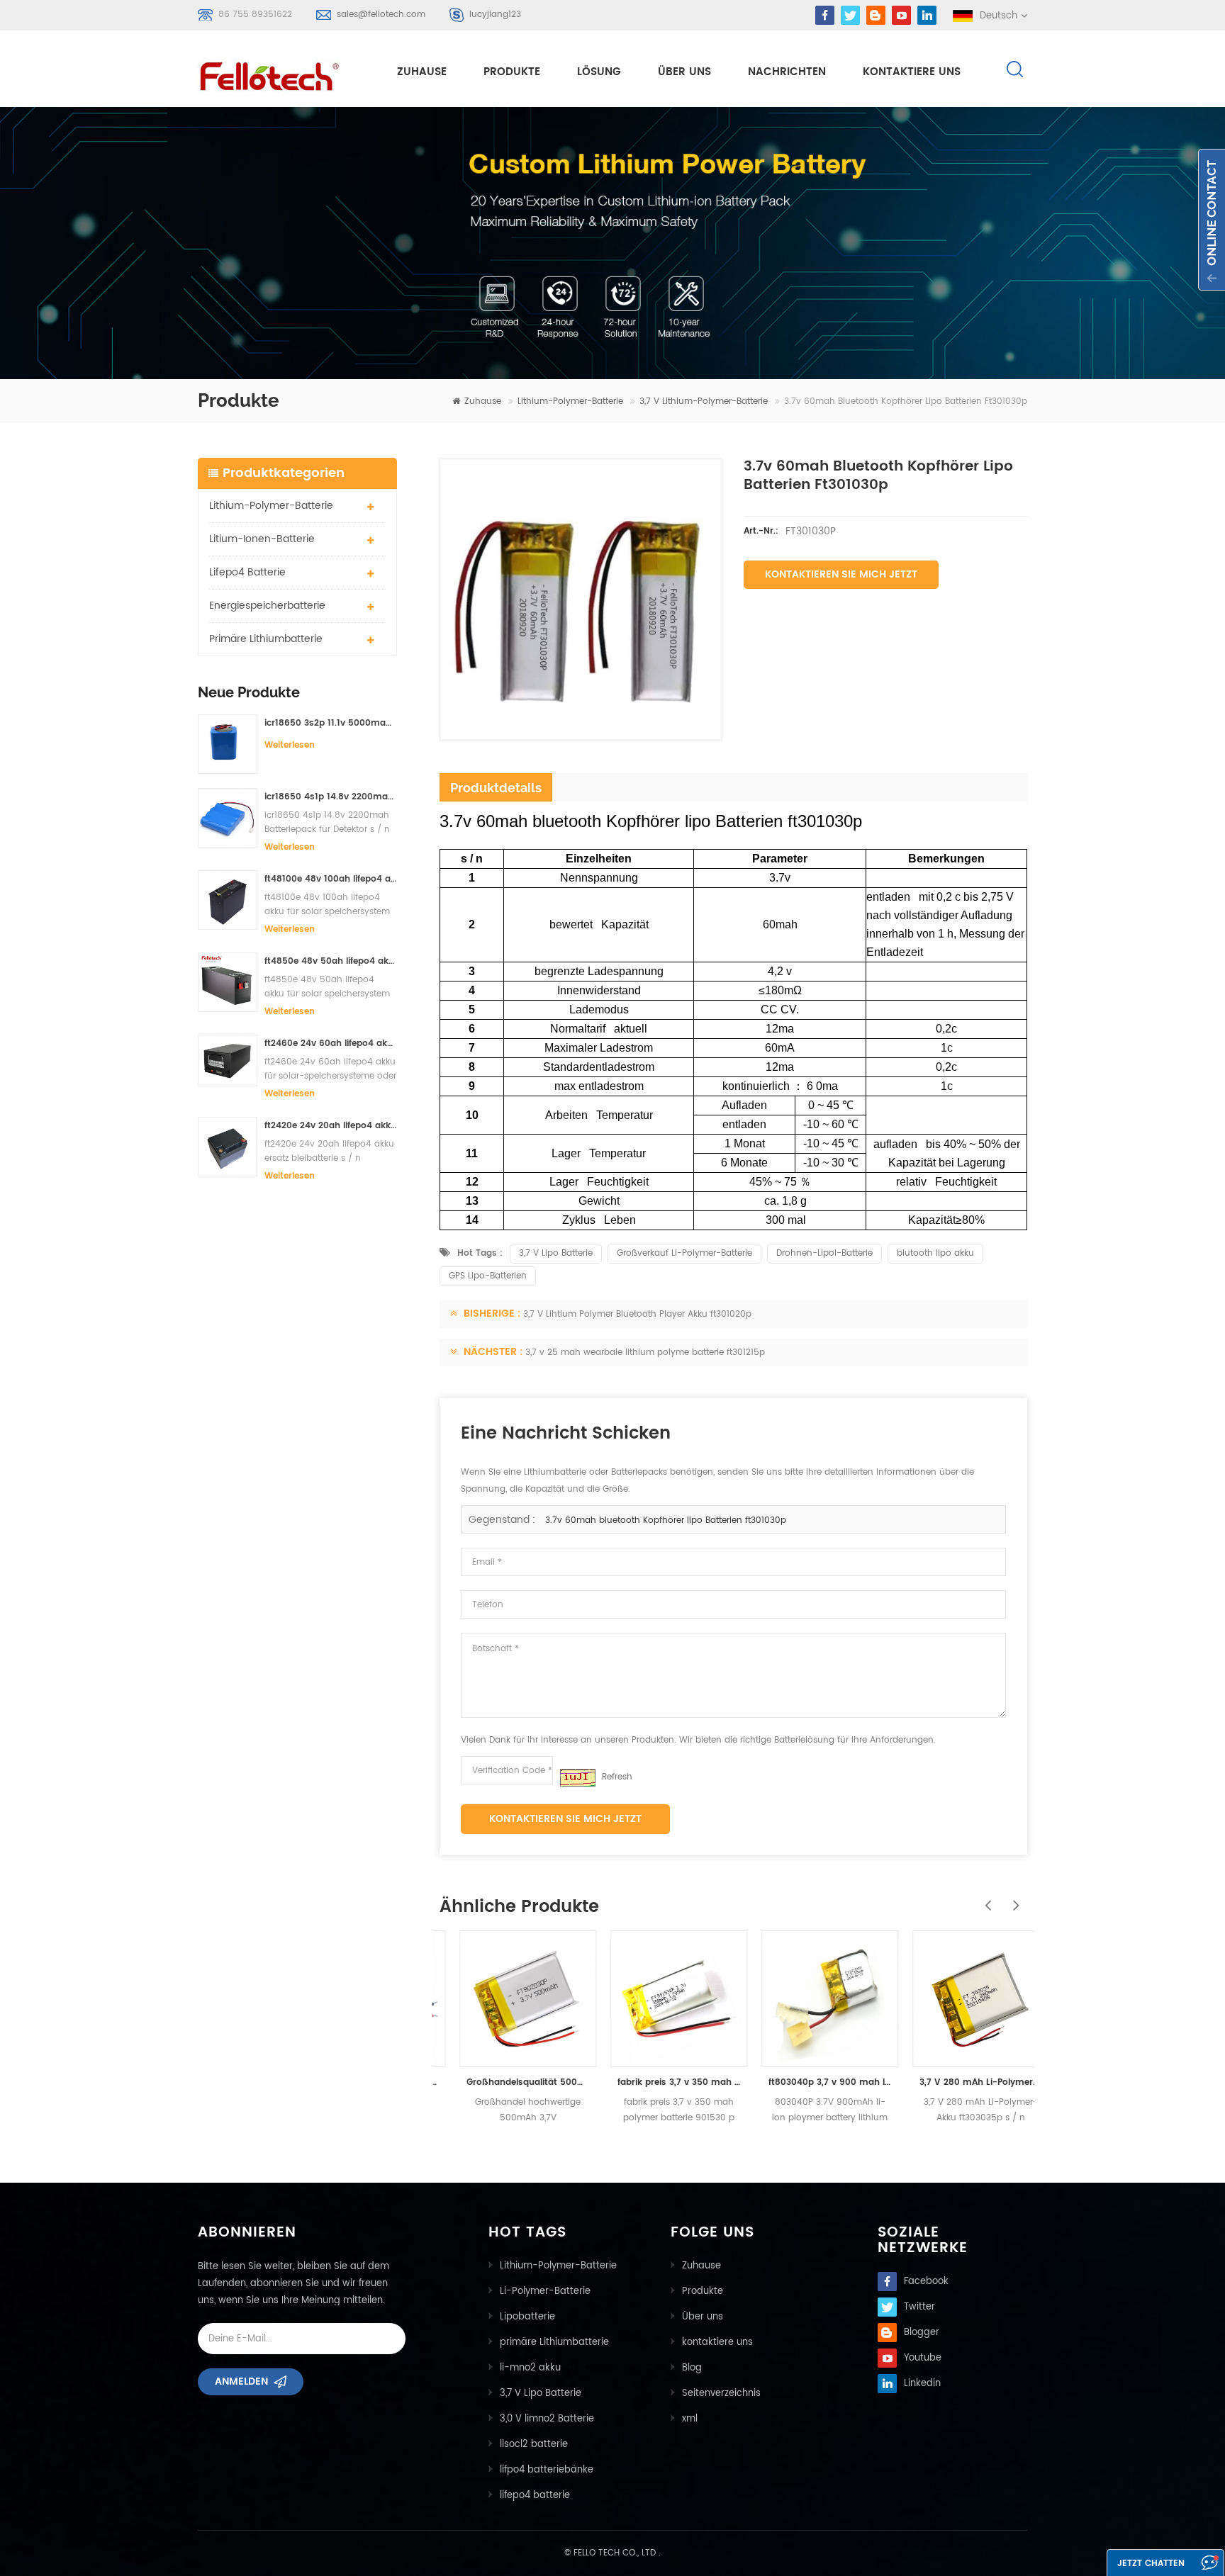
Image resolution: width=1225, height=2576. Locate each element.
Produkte (512, 72)
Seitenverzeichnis (721, 2394)
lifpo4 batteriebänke (547, 2470)
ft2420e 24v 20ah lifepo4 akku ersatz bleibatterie (331, 1126)
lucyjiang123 (495, 15)
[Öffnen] (1212, 220)
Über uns (684, 72)
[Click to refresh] (578, 1778)
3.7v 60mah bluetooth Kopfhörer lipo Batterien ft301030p (666, 1520)
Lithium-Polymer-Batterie (570, 401)
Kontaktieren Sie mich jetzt (841, 574)
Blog (692, 2368)
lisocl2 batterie (534, 2445)
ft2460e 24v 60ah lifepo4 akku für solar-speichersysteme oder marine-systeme (331, 1044)
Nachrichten (787, 72)
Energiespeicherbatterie (267, 606)
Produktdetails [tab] (496, 788)
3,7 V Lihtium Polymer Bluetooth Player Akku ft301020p (637, 1314)
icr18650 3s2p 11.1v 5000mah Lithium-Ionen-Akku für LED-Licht (331, 723)
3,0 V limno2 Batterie (547, 2419)
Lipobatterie (527, 2317)
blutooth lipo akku (935, 1253)
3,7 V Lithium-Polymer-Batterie (704, 401)
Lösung (599, 72)
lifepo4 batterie (247, 572)
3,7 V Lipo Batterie (556, 1253)
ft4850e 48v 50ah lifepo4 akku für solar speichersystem (331, 961)
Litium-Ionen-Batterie (262, 539)
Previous (985, 1898)
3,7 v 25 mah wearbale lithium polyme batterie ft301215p (645, 1352)
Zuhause (422, 72)
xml (690, 2419)
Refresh (617, 1777)
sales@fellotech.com (381, 15)
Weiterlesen (290, 745)
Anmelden (241, 2381)
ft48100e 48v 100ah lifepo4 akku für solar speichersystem (331, 879)
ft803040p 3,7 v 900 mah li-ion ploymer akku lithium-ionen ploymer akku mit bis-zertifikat (810, 2082)
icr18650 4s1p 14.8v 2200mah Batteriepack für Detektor (331, 797)
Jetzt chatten (1151, 2564)
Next (1013, 1898)
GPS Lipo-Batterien (488, 1276)
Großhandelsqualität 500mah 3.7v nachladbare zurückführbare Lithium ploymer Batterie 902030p (508, 2082)
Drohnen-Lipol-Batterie (824, 1253)
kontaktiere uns (912, 72)
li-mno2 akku (530, 2368)
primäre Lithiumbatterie (266, 639)
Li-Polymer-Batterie (545, 2291)
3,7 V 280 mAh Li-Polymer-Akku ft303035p (961, 2082)
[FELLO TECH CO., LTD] (281, 74)
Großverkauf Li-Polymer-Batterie (684, 1253)
